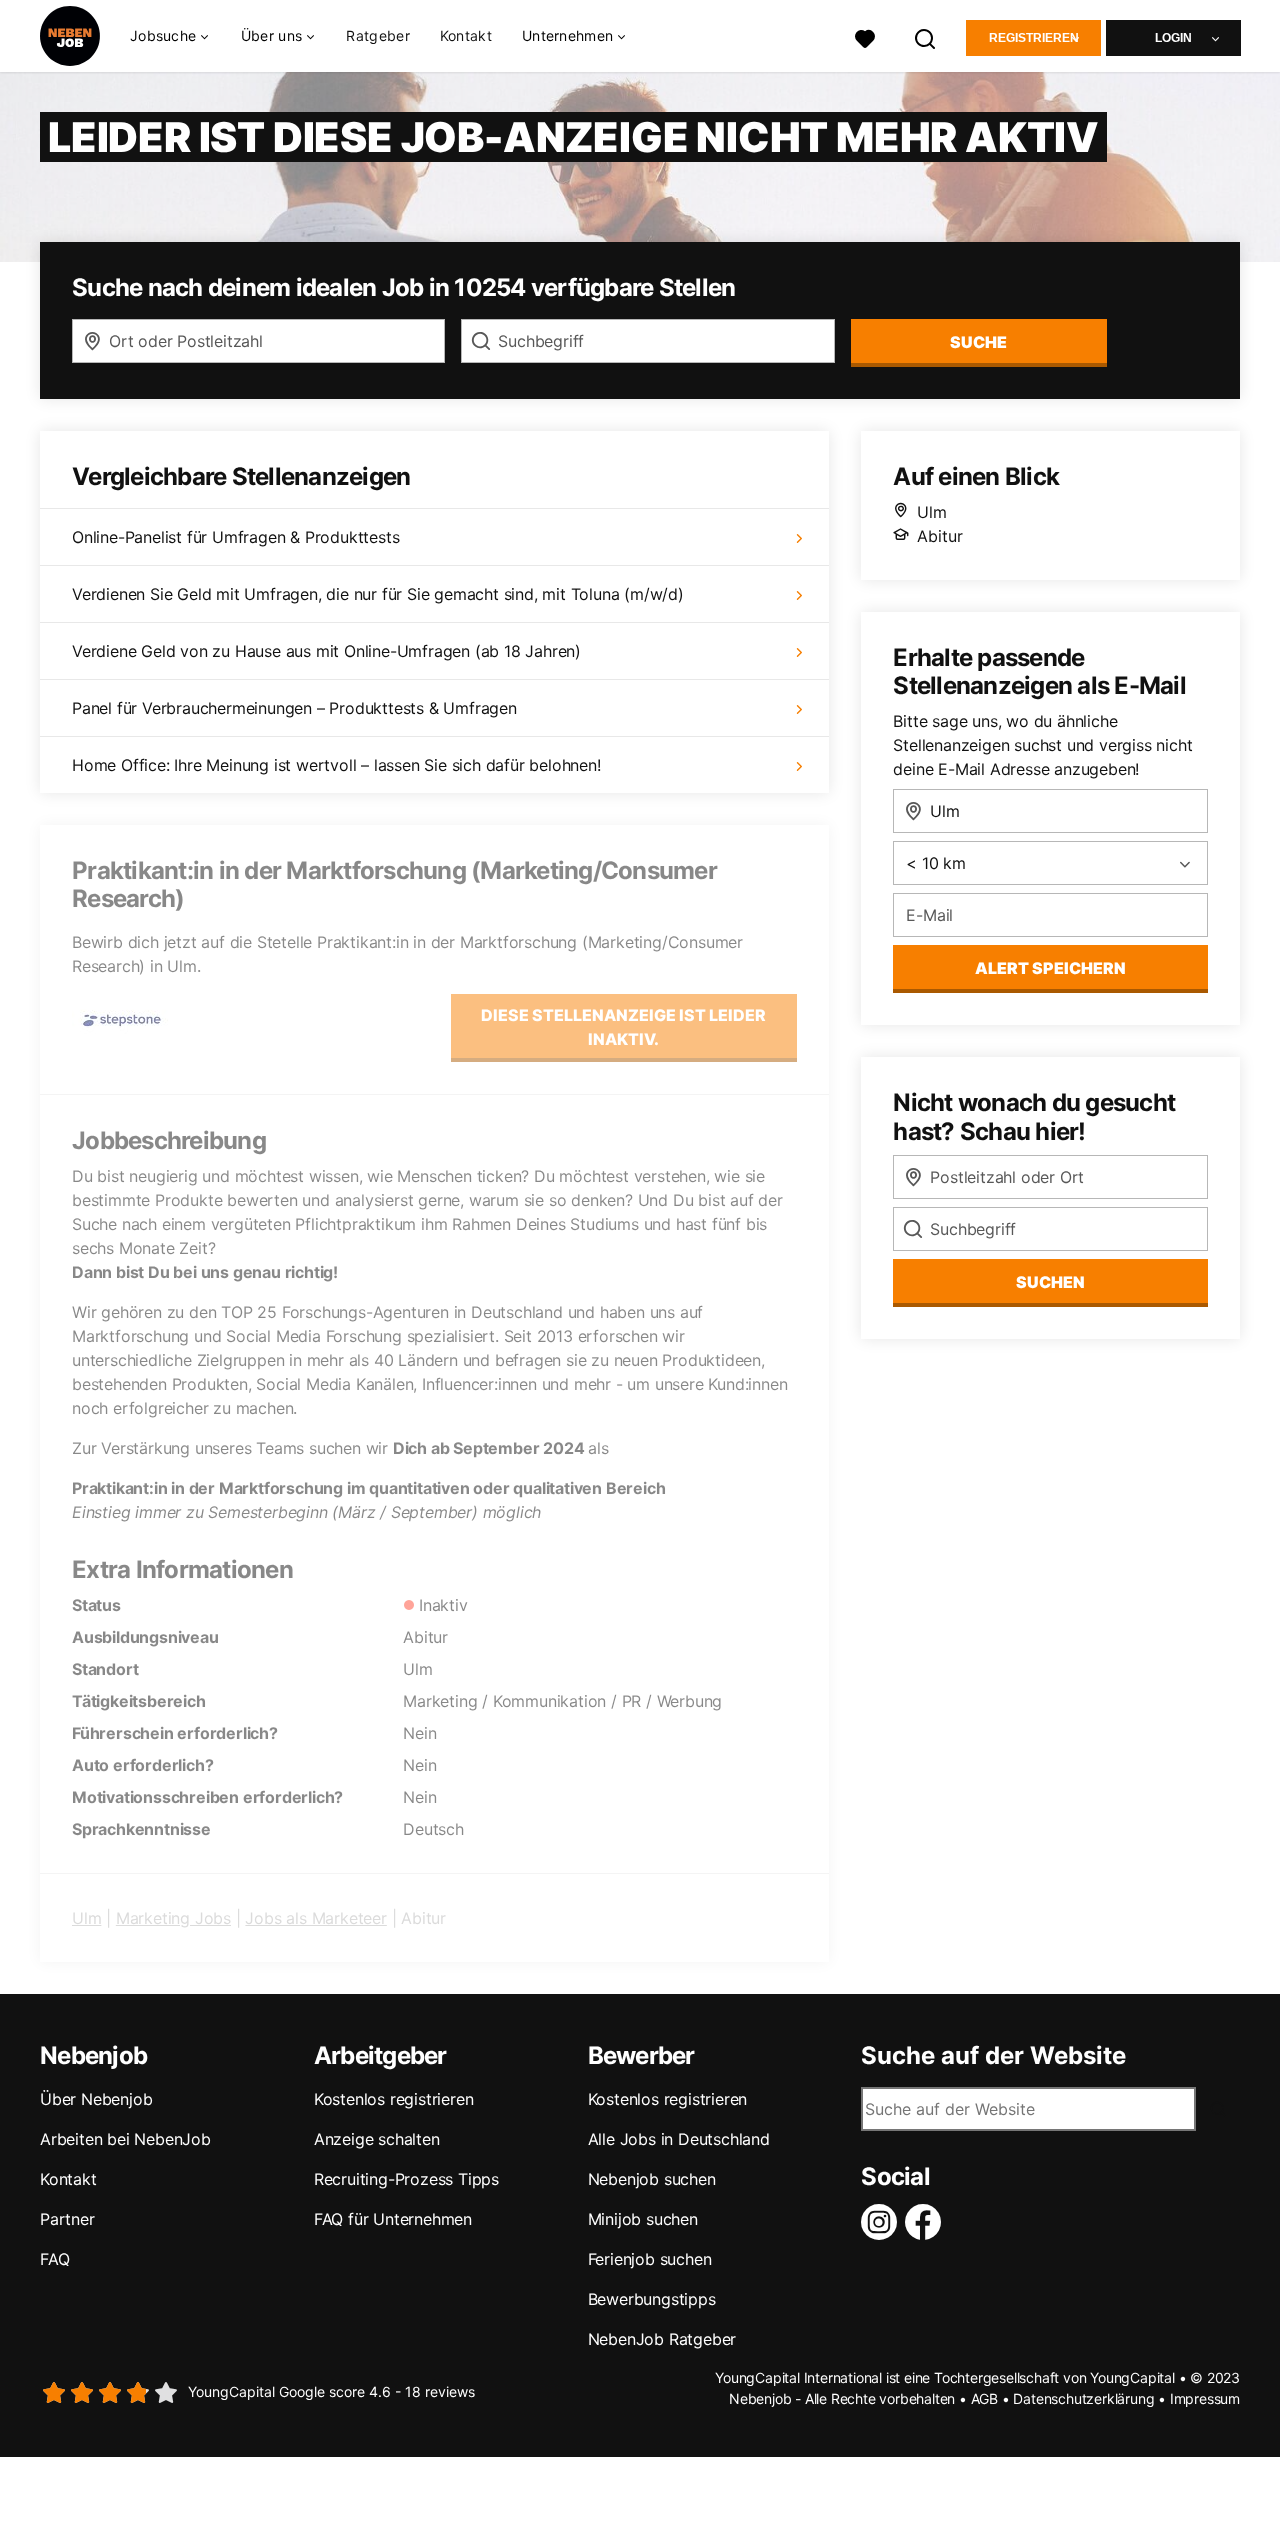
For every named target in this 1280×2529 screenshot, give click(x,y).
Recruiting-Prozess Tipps (406, 2179)
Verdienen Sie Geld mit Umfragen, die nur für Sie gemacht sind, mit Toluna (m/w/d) (378, 594)
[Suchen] (926, 36)
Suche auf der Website (993, 2056)
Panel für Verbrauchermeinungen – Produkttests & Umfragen (294, 708)
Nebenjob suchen (652, 2179)
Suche (978, 342)
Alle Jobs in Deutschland (679, 2139)
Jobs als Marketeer (315, 1918)
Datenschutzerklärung (1083, 2398)
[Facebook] (927, 2222)
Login (1173, 38)
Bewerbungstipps (652, 2299)
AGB (984, 2398)
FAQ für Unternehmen (393, 2219)
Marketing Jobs (173, 1918)
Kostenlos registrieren (394, 2099)
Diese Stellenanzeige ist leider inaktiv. (623, 1027)
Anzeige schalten (377, 2139)
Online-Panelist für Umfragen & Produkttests (235, 537)
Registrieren (1034, 38)
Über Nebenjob (96, 2099)
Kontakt (466, 35)
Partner (67, 2219)
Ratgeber (377, 35)
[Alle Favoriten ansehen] (865, 36)
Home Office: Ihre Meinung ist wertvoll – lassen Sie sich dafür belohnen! (336, 765)
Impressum (1205, 2398)
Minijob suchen (643, 2219)
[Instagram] (883, 2222)
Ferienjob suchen (650, 2259)
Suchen (1050, 1282)
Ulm (86, 1918)
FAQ (54, 2259)
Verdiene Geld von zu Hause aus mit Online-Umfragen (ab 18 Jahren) (326, 651)
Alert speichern (1050, 968)
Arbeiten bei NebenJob (125, 2139)
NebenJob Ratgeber (662, 2339)
